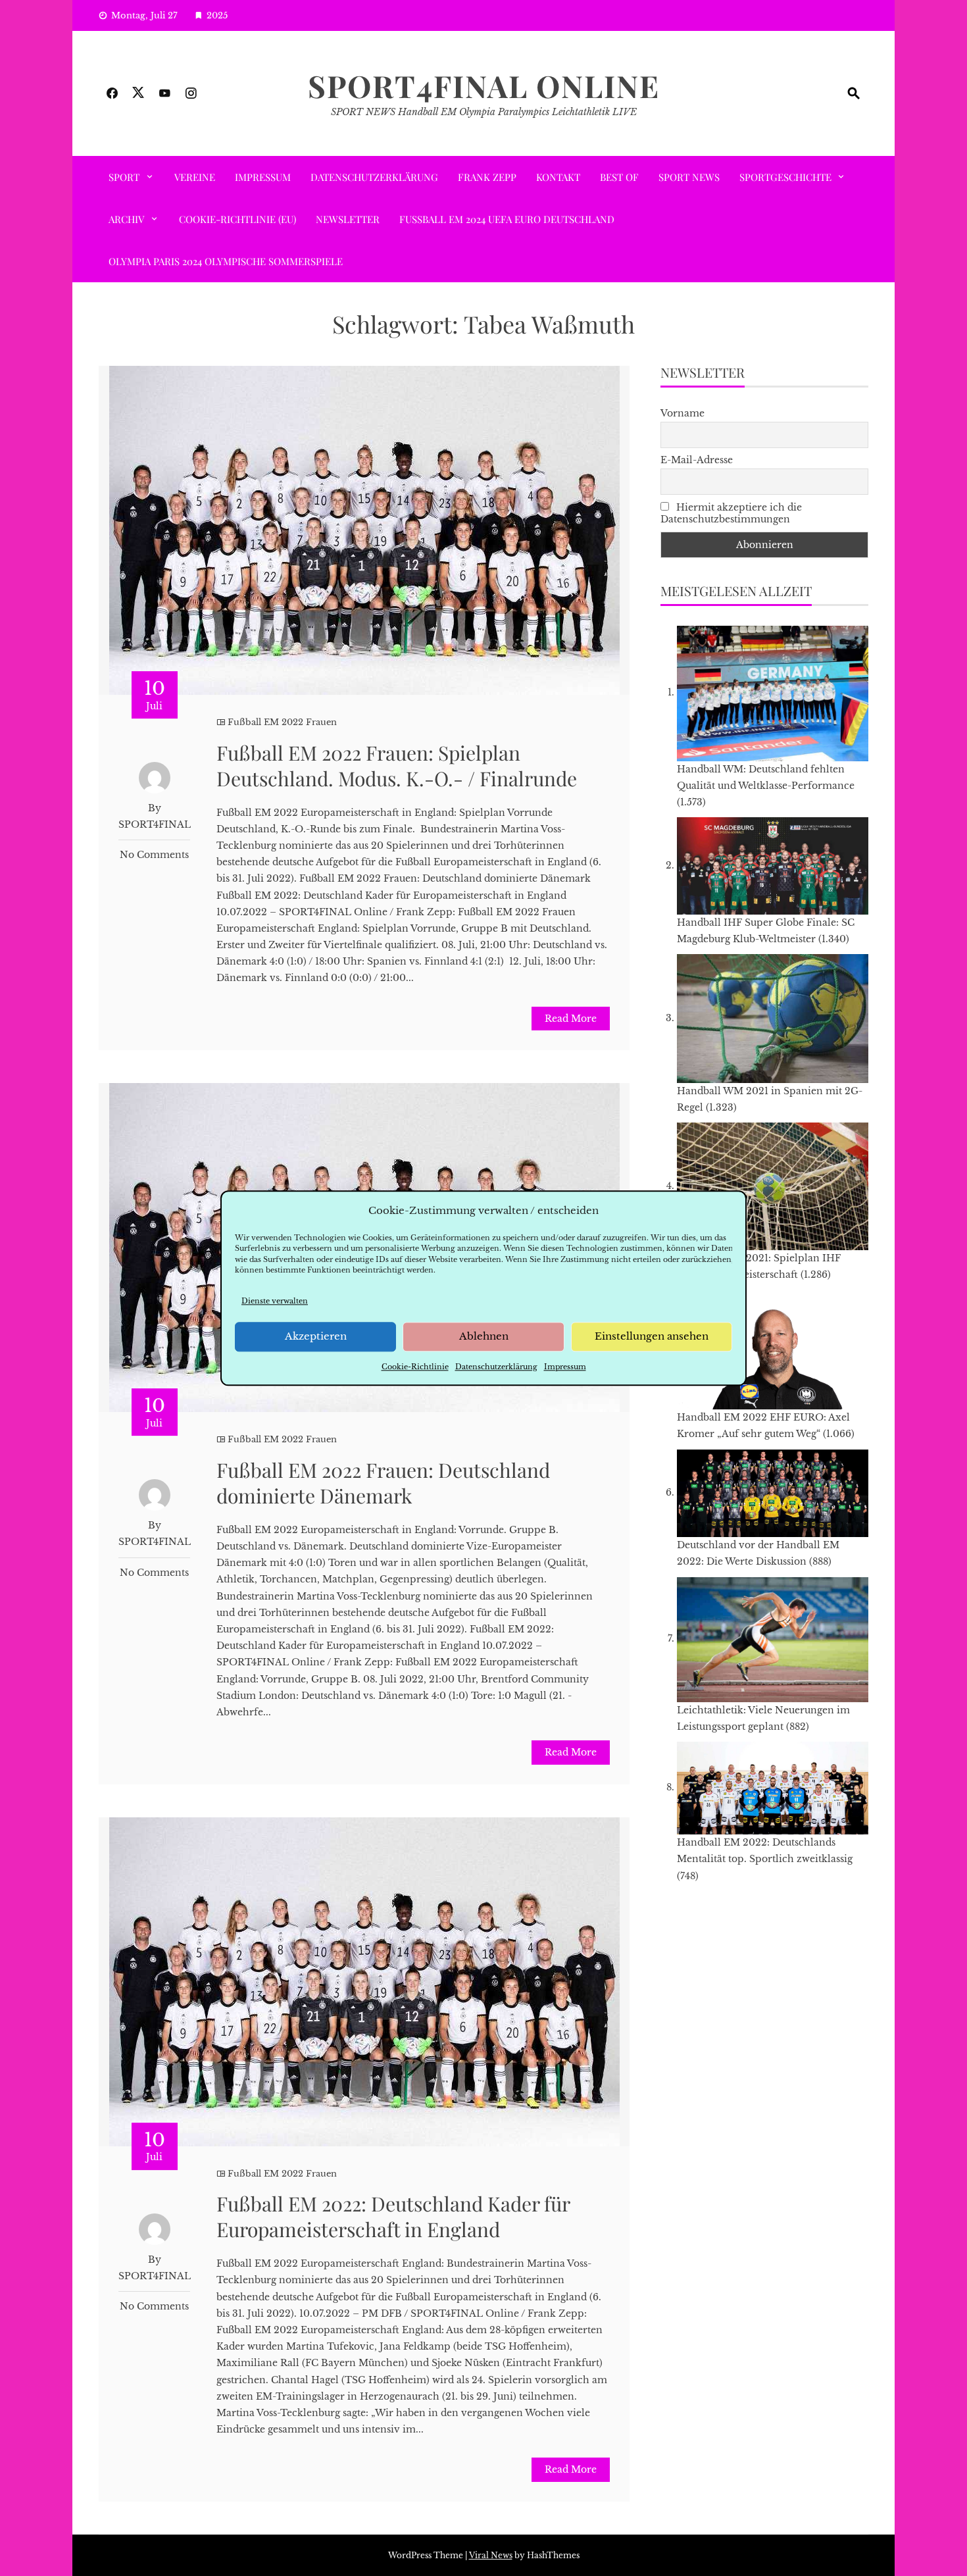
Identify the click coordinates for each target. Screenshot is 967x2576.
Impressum (565, 1367)
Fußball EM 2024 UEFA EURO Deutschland (507, 219)
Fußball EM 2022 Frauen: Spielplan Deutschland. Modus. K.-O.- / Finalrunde (397, 766)
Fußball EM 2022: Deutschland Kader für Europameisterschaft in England (393, 2216)
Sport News (689, 177)
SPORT (124, 177)
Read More (571, 1019)
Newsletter (348, 219)
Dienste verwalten (275, 1301)
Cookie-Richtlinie (415, 1367)
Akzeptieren (316, 1337)
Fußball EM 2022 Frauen (282, 722)
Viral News (491, 2555)
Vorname (682, 413)
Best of (619, 177)
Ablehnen (484, 1337)
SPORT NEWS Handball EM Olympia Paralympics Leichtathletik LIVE (484, 112)
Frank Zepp (487, 177)
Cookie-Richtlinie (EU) (237, 219)
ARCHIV (126, 219)
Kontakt (558, 177)
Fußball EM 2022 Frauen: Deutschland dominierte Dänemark (383, 1483)
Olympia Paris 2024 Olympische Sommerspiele (226, 261)
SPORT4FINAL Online (484, 86)
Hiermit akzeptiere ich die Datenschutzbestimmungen (731, 513)
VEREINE (195, 177)
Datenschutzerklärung (496, 1367)
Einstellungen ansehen (652, 1337)
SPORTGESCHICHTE (785, 177)
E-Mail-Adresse (697, 460)
